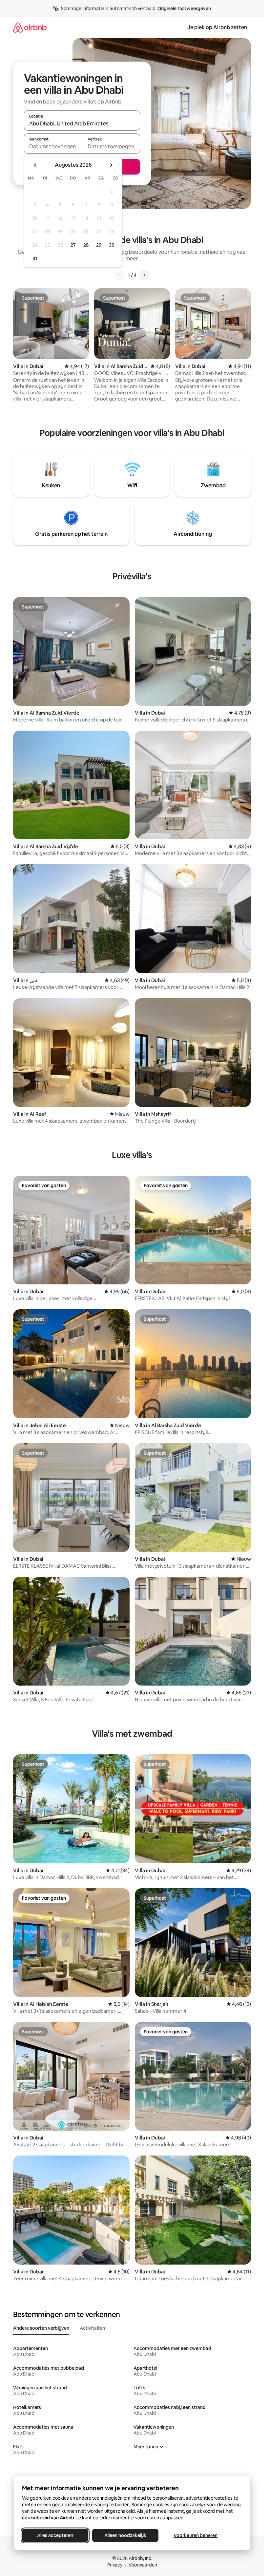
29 (99, 245)
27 (73, 245)
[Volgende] (144, 275)
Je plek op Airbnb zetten (217, 27)
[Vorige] (120, 275)
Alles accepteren (55, 2535)
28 (86, 245)
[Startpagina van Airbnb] (30, 27)
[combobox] (82, 123)
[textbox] (53, 146)
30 (112, 245)
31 (35, 258)
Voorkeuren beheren (196, 2535)
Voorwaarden (143, 2565)
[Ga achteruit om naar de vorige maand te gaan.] (35, 165)
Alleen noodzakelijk (125, 2535)
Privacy (115, 2565)
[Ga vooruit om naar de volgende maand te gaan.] (111, 165)
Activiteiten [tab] (92, 2328)
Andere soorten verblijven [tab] (41, 2328)
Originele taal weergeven (184, 9)
